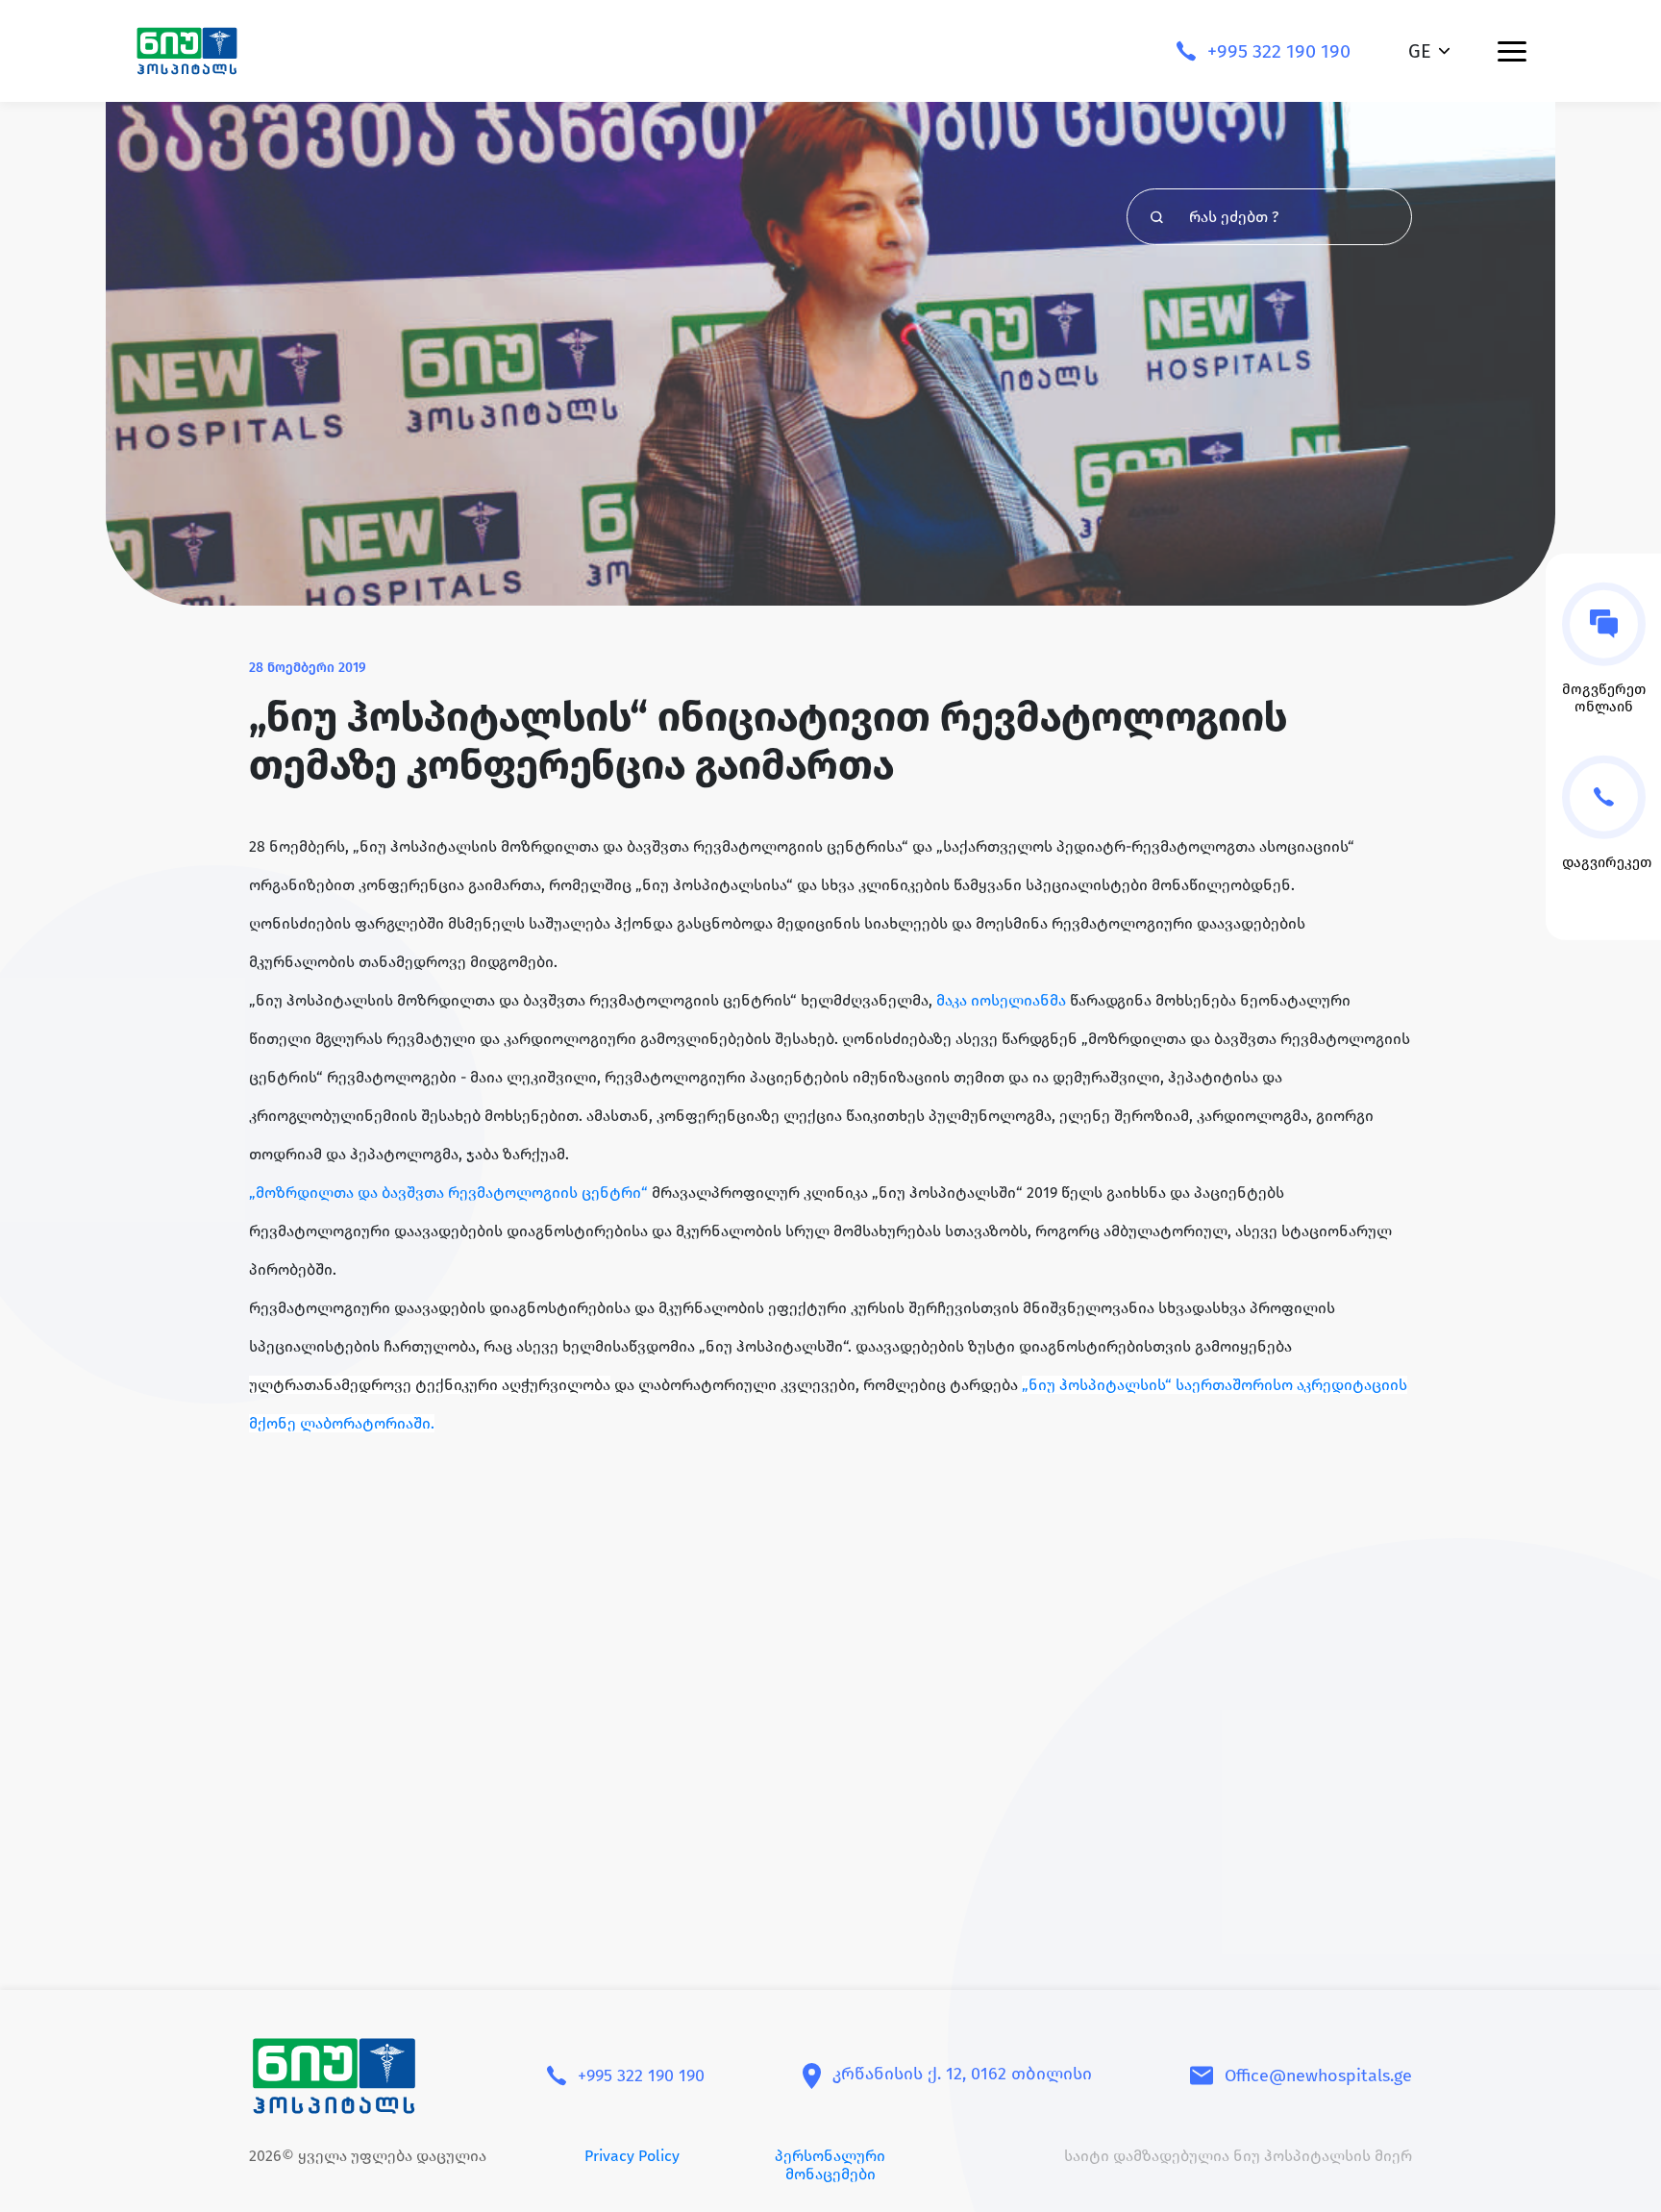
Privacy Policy (632, 2156)
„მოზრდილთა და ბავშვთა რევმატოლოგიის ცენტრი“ (450, 1193)
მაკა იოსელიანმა (1001, 1000)
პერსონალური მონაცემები (830, 2165)
